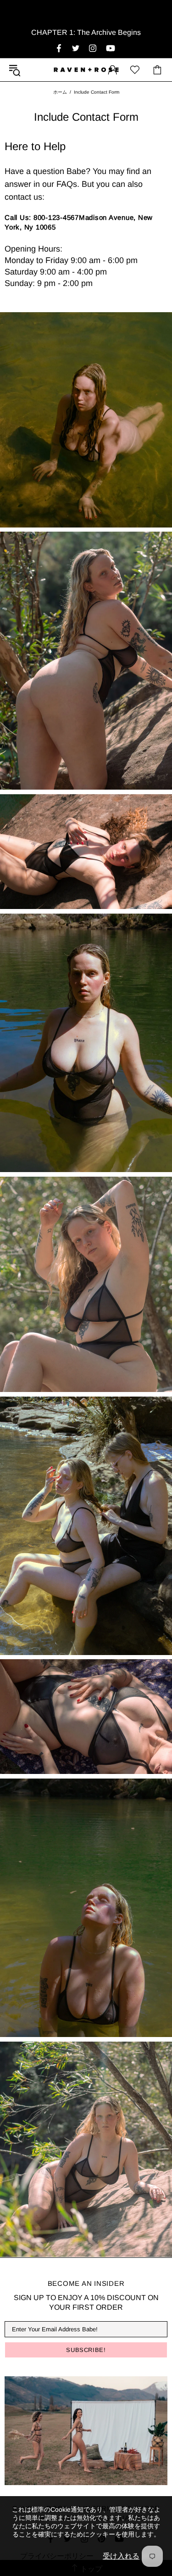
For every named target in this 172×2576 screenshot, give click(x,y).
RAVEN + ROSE (86, 70)
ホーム (60, 92)
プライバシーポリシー (57, 2556)
